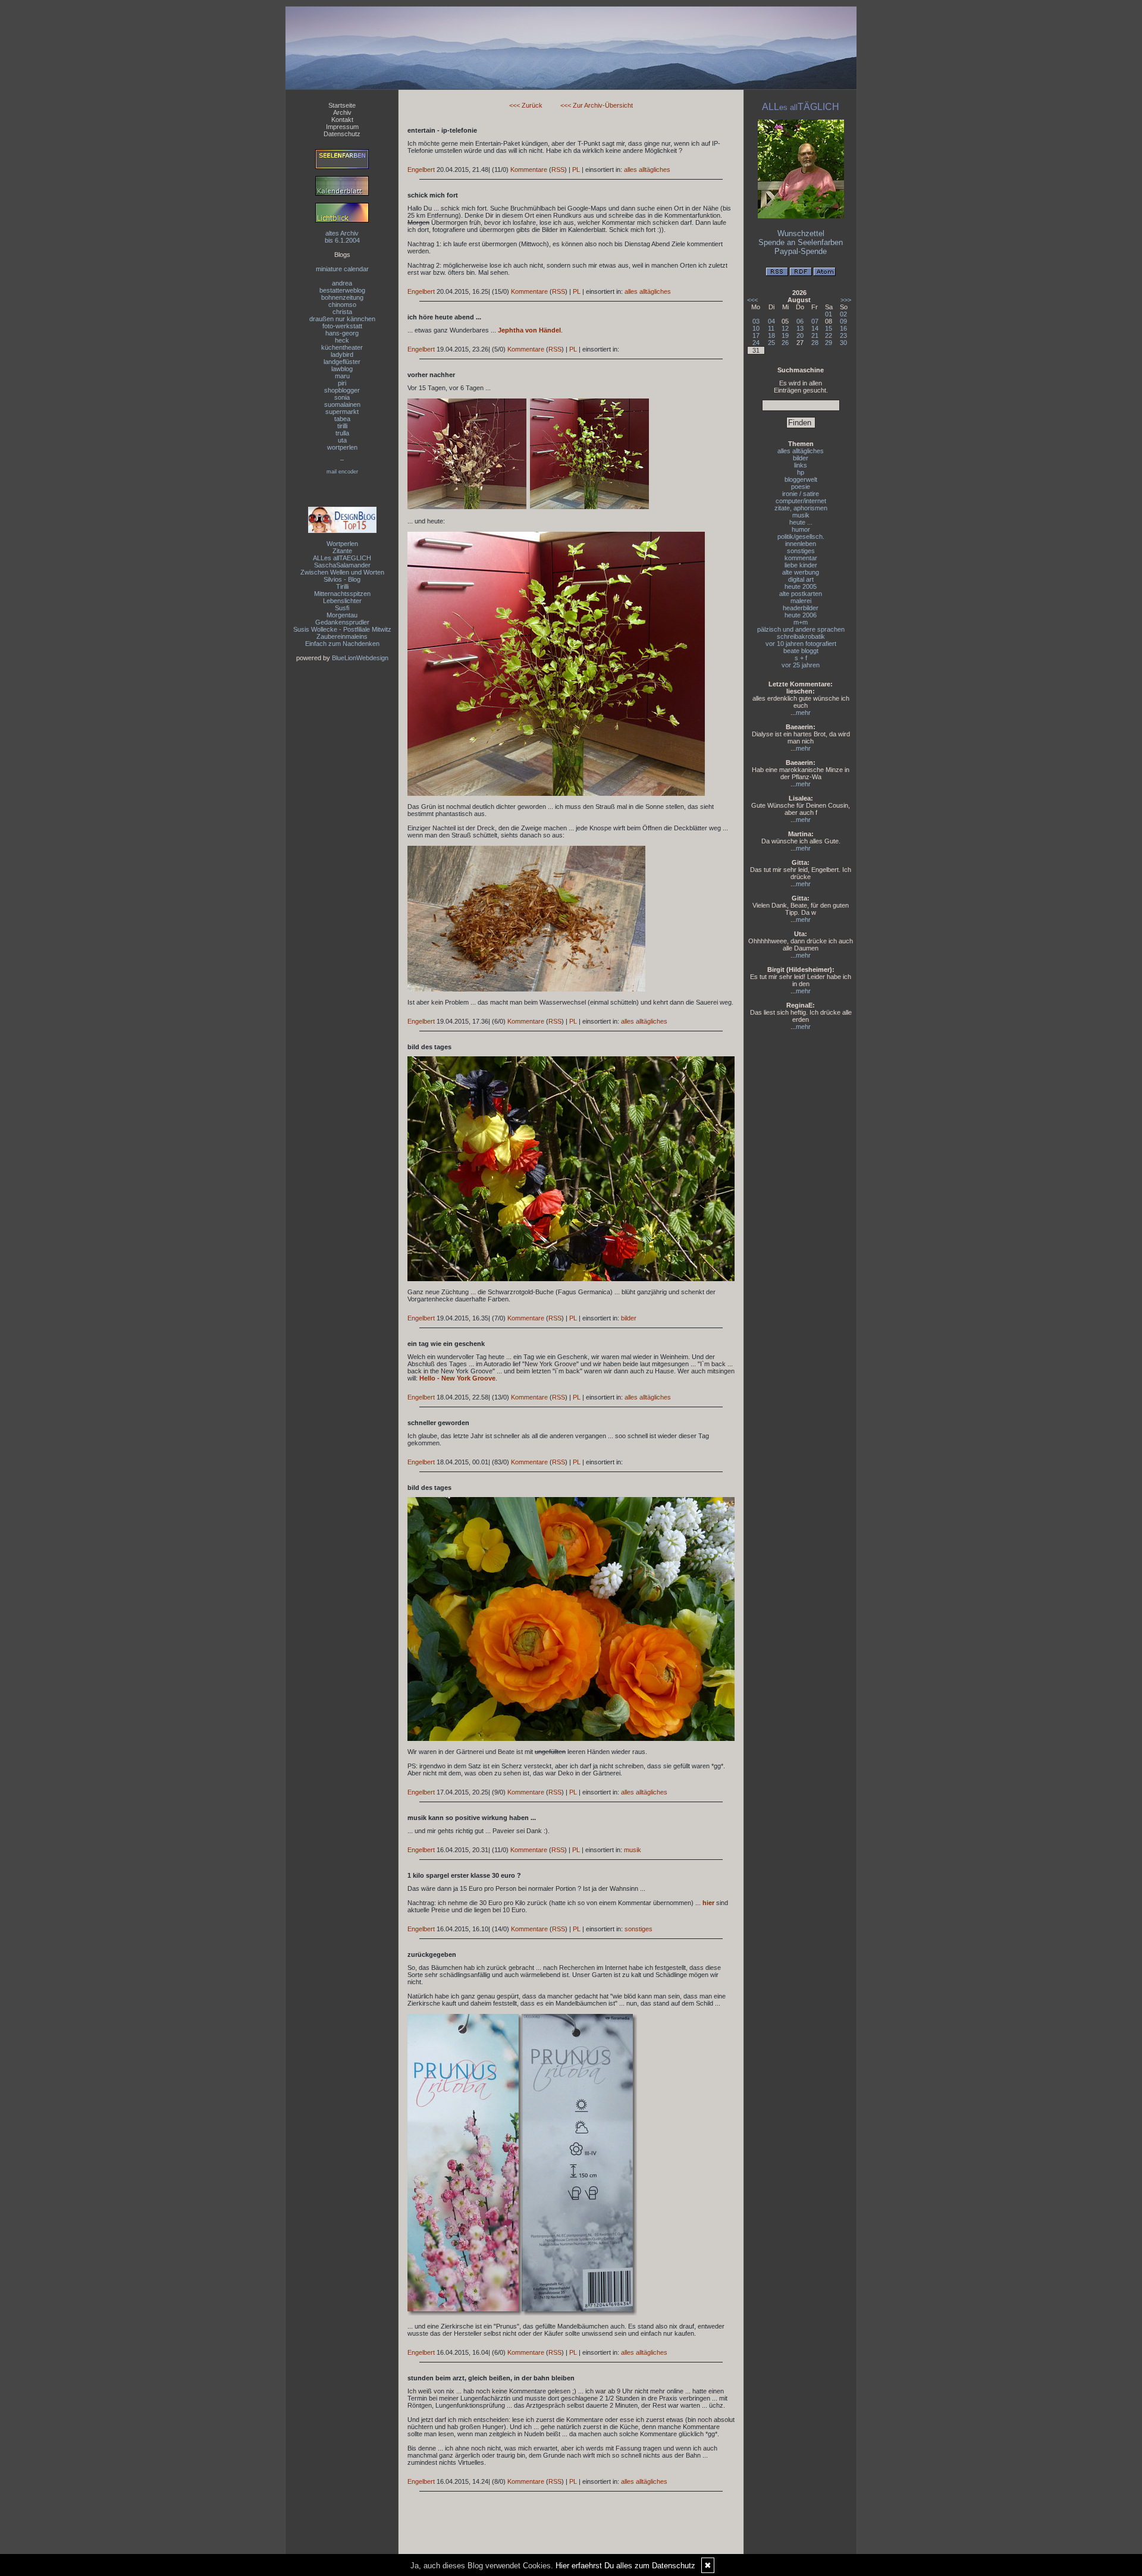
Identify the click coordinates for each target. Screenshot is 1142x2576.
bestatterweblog (342, 290)
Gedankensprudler (342, 622)
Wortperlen (342, 544)
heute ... (801, 522)
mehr (803, 713)
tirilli (342, 426)
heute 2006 (801, 615)
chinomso (342, 305)
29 (829, 343)
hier (708, 1903)
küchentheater (342, 347)
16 (843, 328)
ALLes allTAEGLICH (342, 558)
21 (815, 335)
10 (756, 328)
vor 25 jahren (801, 665)
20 (800, 335)
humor (801, 529)
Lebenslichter (342, 601)
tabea (342, 419)
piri (342, 383)
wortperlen (342, 447)
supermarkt (342, 412)
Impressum (342, 127)
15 (829, 328)
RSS (558, 170)
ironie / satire (801, 494)
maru (342, 376)
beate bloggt (801, 651)
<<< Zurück (526, 105)
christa (342, 312)
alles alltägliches (647, 170)
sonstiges (639, 1929)
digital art (801, 579)
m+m (801, 622)
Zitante (342, 551)
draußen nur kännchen (342, 319)
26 (785, 343)
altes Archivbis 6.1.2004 (342, 237)
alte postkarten (801, 594)
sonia (342, 397)
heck (342, 340)
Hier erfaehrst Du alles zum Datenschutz (625, 2566)
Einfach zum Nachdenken (342, 644)
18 (771, 335)
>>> (846, 300)
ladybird (342, 354)
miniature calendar (342, 269)
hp (801, 472)
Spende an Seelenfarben (801, 242)
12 (785, 328)
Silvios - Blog (342, 579)
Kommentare (529, 170)
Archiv (342, 112)
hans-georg (342, 333)
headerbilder (801, 608)
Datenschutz (342, 134)
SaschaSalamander (342, 565)
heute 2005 (801, 586)
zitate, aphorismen (801, 508)
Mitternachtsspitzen (342, 594)
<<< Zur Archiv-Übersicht (597, 105)
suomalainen (342, 404)
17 (756, 335)
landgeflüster (342, 362)
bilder (629, 1318)
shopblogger (342, 390)
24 (756, 343)
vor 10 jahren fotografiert (801, 644)
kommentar (801, 558)
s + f (801, 658)
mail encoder (342, 472)
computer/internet (801, 501)
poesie (801, 487)
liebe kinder (801, 565)
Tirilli (342, 586)
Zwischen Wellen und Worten (342, 572)
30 (843, 343)
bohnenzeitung (342, 297)
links (801, 465)
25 (771, 343)
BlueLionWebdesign (360, 658)
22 (829, 335)
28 (815, 343)
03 (756, 321)
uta (342, 440)
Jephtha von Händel (529, 330)
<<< (752, 300)
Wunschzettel (801, 233)
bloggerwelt (801, 479)
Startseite (342, 105)
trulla (342, 433)
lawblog (342, 369)
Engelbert (421, 170)
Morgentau (342, 615)
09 (843, 321)
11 (771, 328)
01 (829, 314)
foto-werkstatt (342, 326)
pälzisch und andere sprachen (801, 629)
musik (633, 1850)
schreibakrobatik (801, 636)
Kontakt (342, 120)
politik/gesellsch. (801, 536)
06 (800, 321)
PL (576, 170)
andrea (342, 283)
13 (800, 328)
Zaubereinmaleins (342, 636)
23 (843, 335)
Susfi (342, 608)
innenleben (801, 544)
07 (815, 321)
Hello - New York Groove (457, 1378)
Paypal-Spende (801, 251)
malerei (801, 601)
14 (815, 328)
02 (843, 314)
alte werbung (801, 572)
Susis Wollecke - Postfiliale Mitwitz (342, 629)
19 (785, 335)
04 (771, 321)
